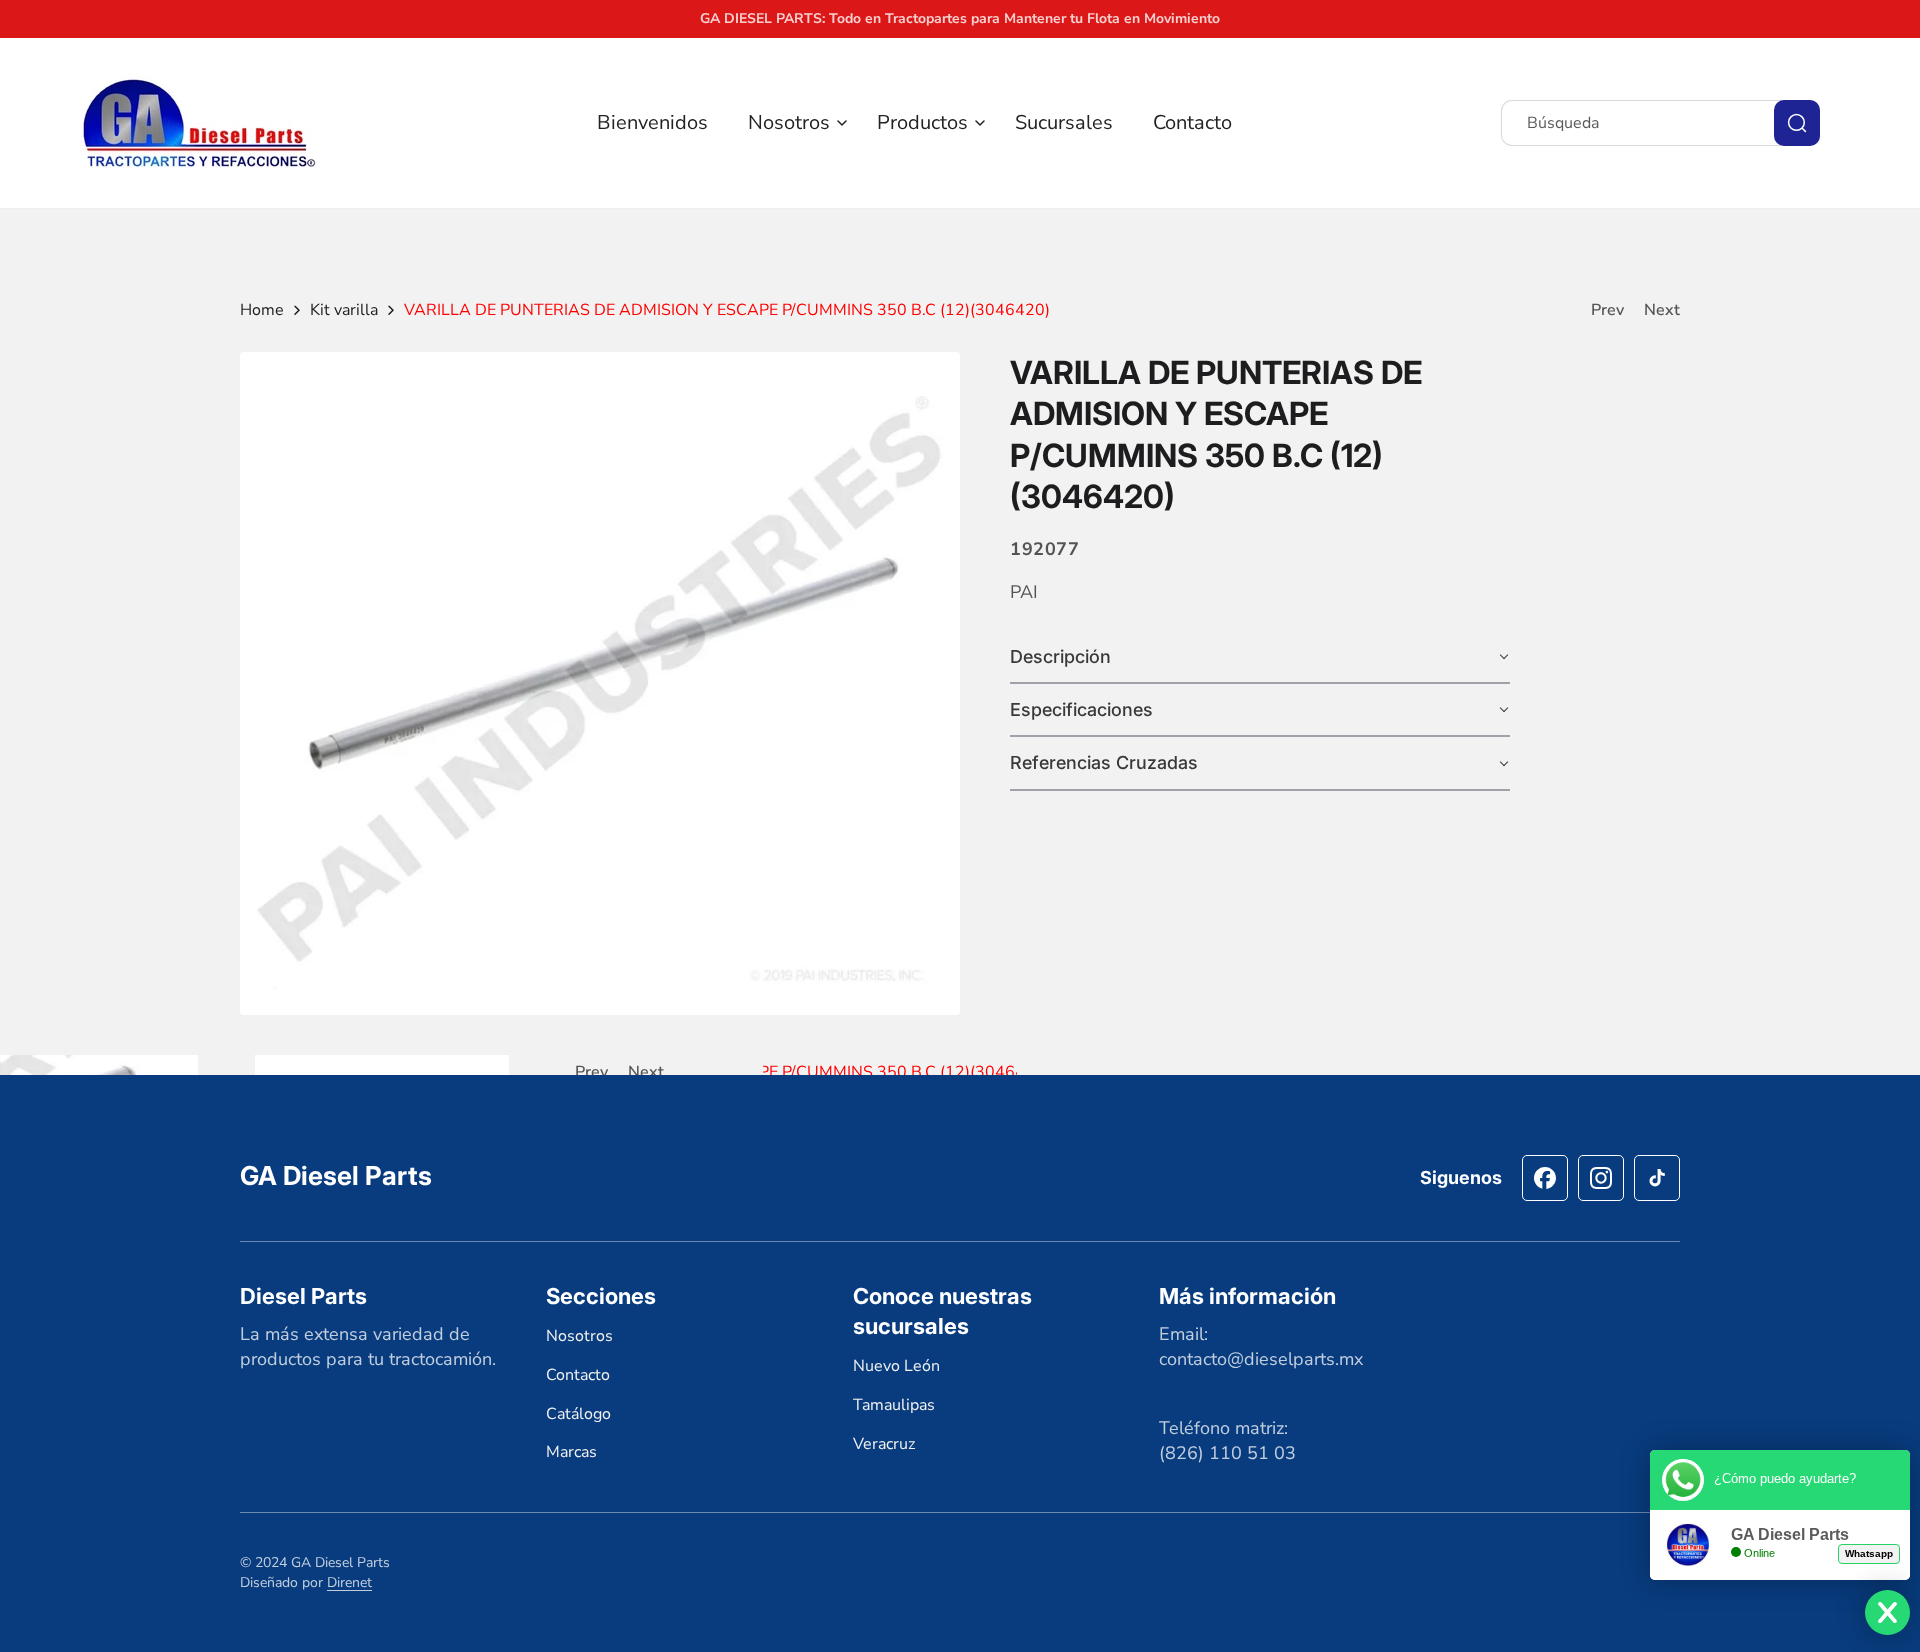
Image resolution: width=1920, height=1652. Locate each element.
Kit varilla (344, 310)
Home (262, 310)
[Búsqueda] (1797, 123)
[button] (792, 123)
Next (1662, 310)
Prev (1607, 310)
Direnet (349, 1581)
